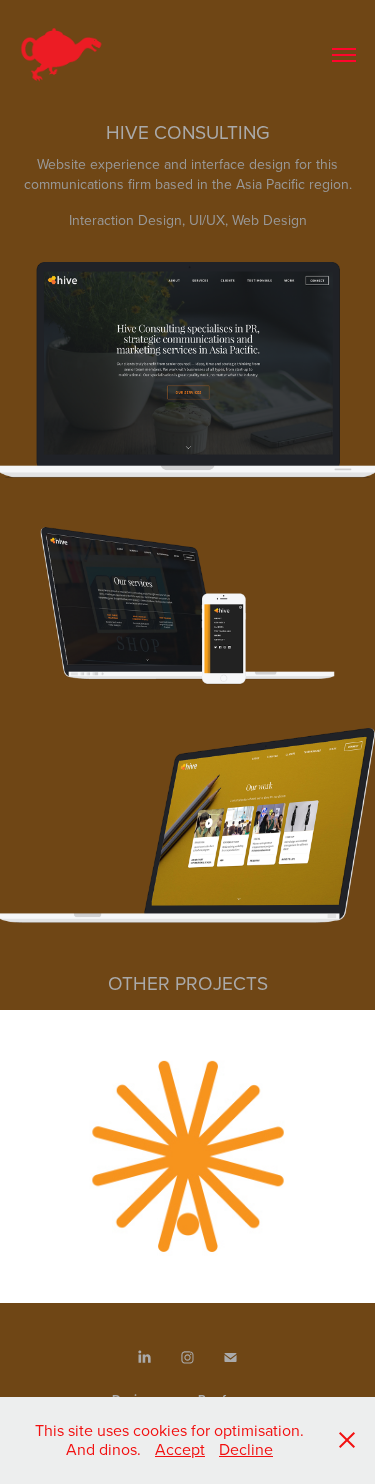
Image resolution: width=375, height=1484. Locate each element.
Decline (246, 1449)
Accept (180, 1449)
